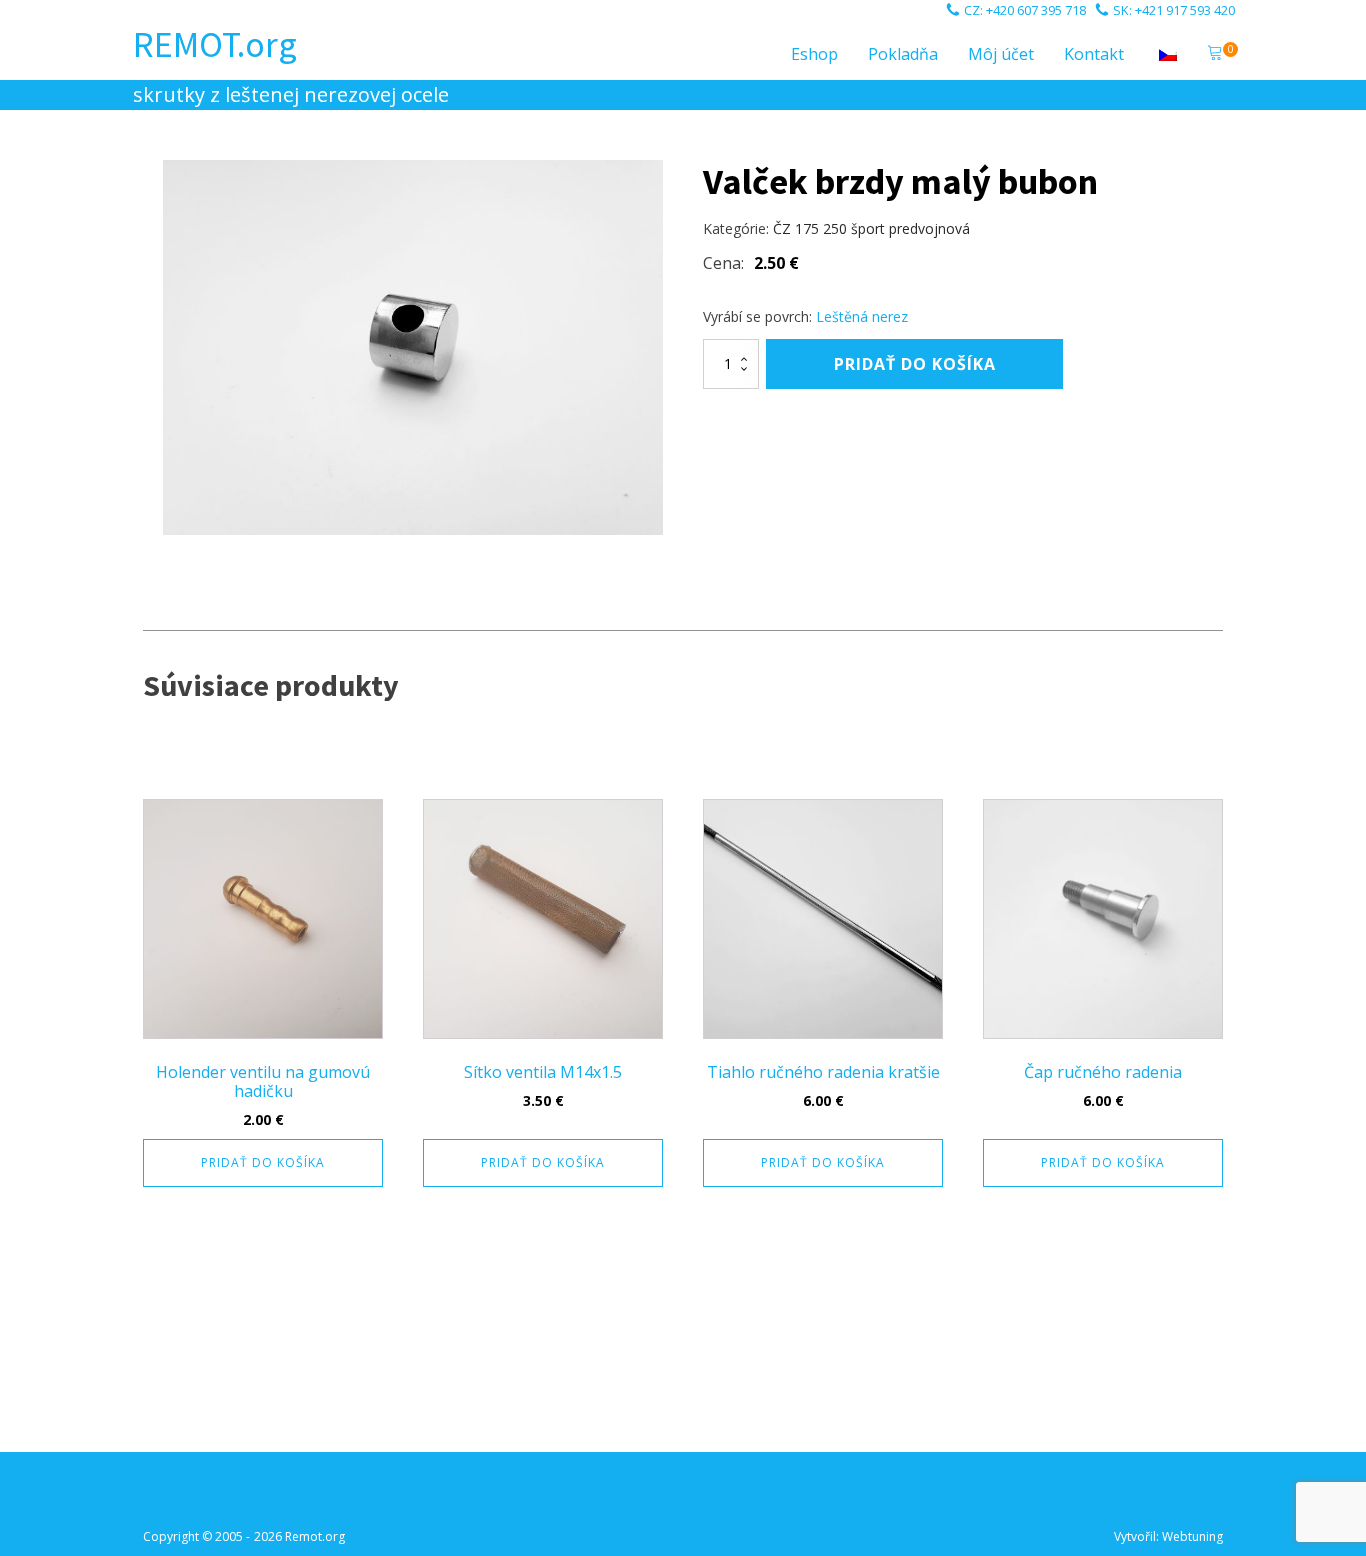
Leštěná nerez (862, 316)
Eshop (814, 54)
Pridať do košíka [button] (263, 1162)
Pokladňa (903, 54)
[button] (1215, 55)
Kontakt (1094, 54)
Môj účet (1001, 54)
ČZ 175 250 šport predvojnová (871, 228)
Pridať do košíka (915, 364)
